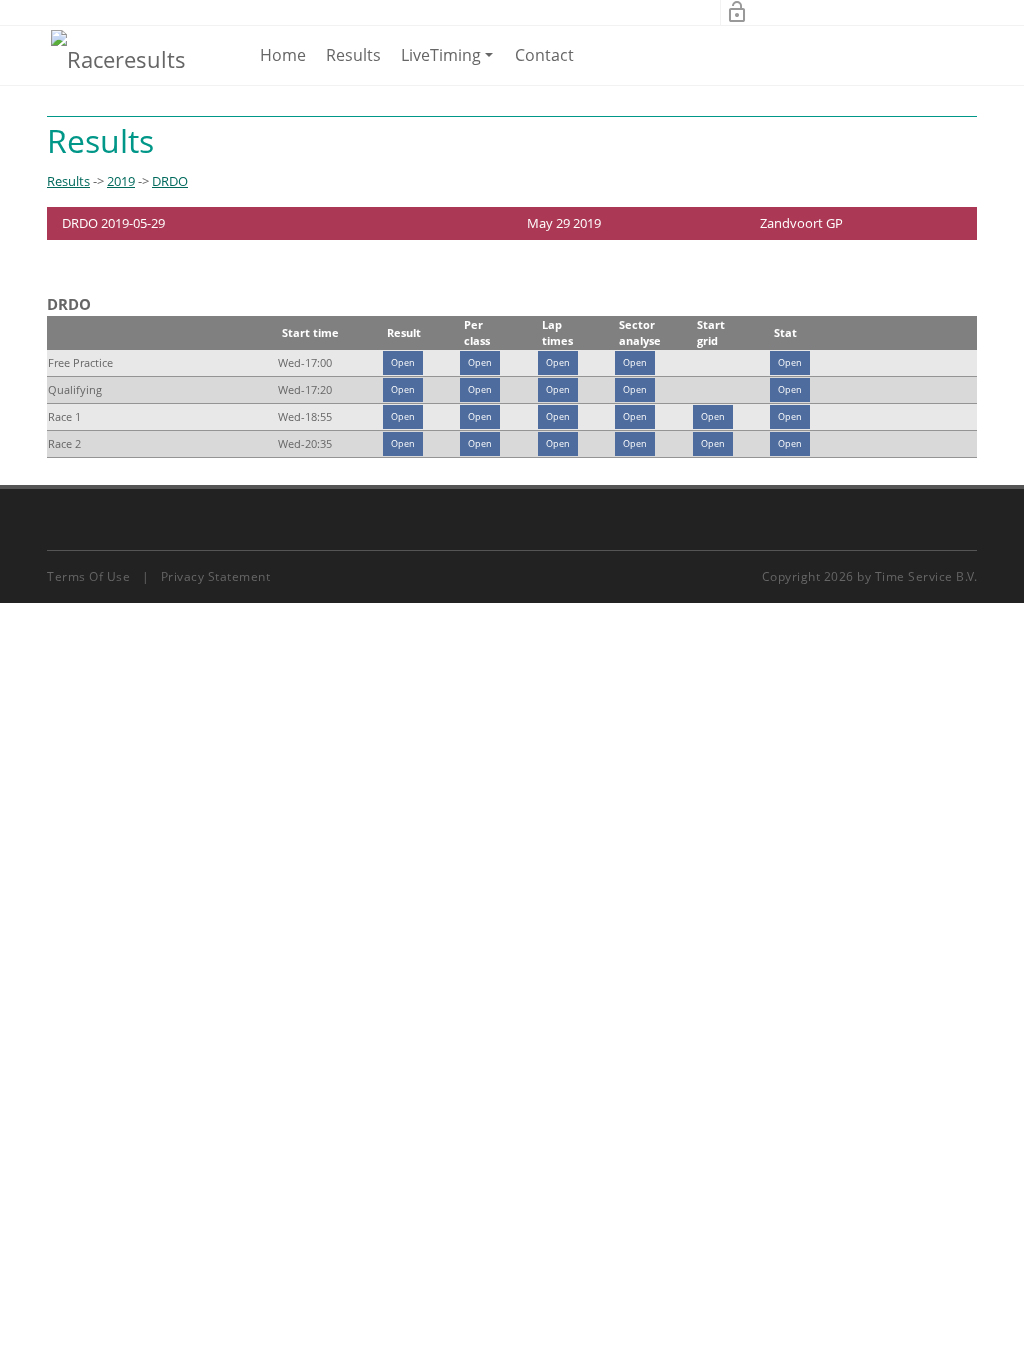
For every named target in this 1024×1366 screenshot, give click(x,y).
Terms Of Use (88, 576)
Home (283, 55)
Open (403, 362)
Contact (544, 55)
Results (353, 55)
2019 (121, 181)
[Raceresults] (118, 58)
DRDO (170, 181)
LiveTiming (450, 64)
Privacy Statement (216, 576)
